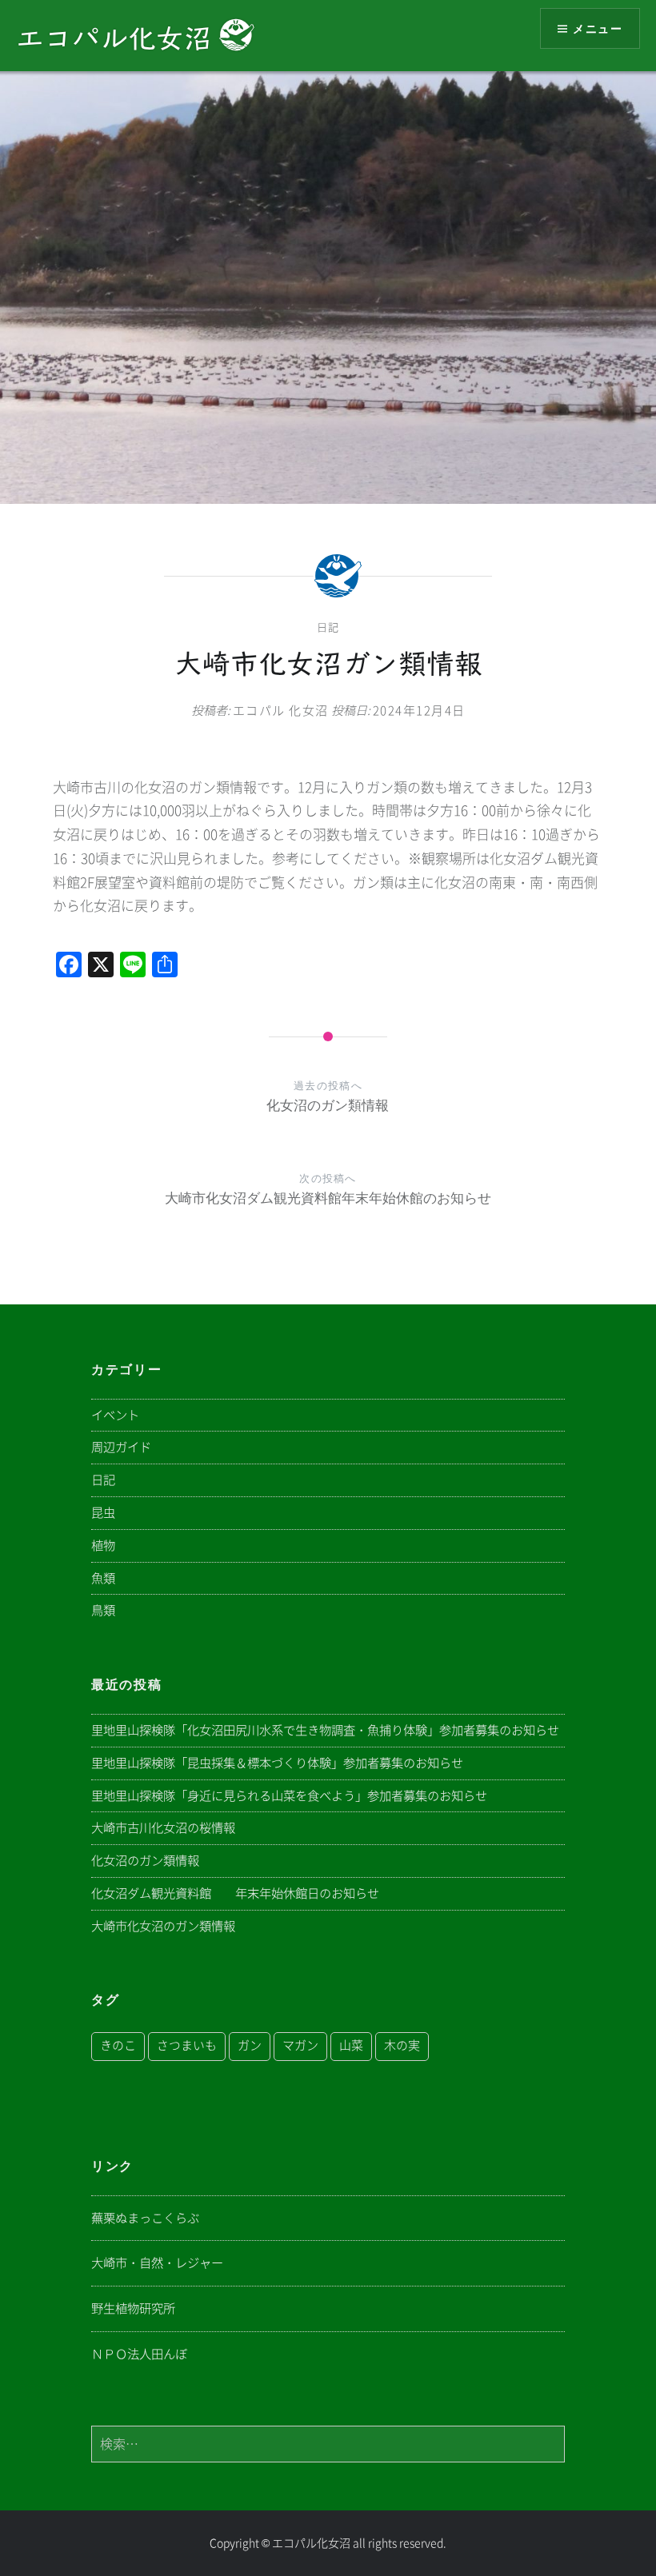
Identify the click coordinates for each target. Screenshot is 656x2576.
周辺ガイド (121, 1447)
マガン (300, 2045)
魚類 (103, 1578)
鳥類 (103, 1610)
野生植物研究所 (133, 2308)
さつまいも (187, 2045)
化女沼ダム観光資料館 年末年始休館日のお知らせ (235, 1893)
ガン (250, 2045)
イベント (115, 1415)
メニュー (598, 28)
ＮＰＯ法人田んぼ (139, 2354)
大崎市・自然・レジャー (157, 2263)
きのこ (118, 2045)
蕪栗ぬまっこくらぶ (145, 2218)
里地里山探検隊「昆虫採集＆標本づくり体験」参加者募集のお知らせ (277, 1763)
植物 (103, 1546)
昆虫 (103, 1513)
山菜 (351, 2045)
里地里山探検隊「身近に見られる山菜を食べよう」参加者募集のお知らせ (289, 1796)
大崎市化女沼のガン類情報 (163, 1926)
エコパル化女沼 (118, 38)
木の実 (402, 2045)
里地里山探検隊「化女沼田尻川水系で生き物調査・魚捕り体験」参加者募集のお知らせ (325, 1730)
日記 (328, 627)
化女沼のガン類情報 (145, 1861)
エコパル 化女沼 (281, 711)
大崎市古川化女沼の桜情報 (163, 1828)
